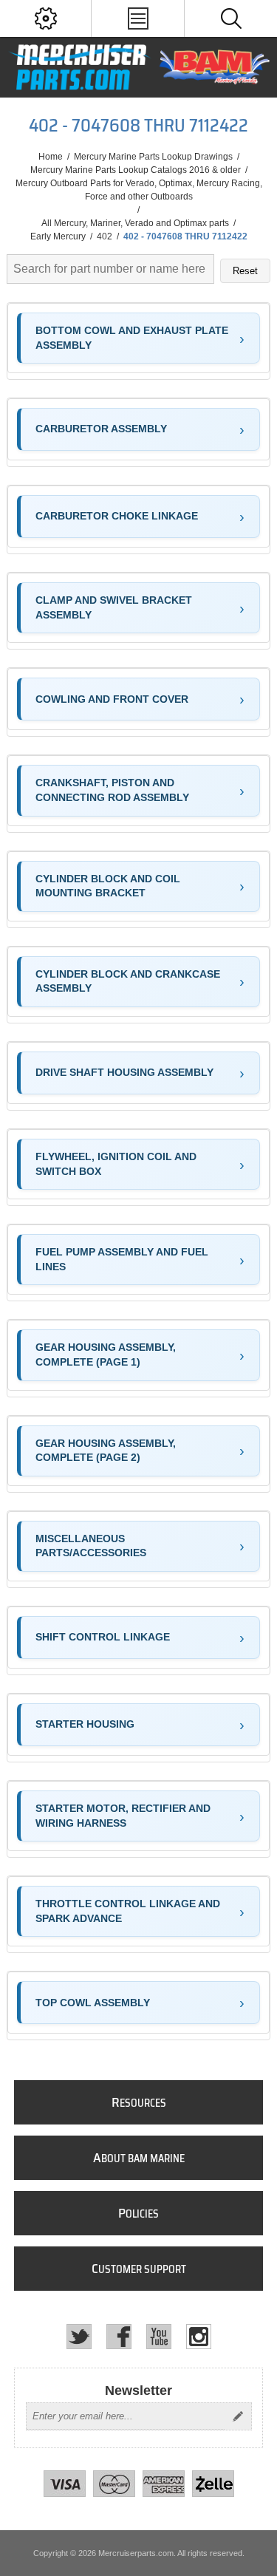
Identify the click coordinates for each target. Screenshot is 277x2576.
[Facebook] (119, 2337)
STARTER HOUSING (85, 1724)
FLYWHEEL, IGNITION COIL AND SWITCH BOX (116, 1164)
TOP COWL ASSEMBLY (93, 2003)
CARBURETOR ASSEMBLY (101, 429)
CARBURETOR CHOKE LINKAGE (117, 516)
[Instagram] (199, 2337)
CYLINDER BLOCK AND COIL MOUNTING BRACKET (108, 886)
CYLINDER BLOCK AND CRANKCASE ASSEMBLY (128, 981)
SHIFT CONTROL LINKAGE (103, 1637)
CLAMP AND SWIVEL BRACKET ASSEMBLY (114, 607)
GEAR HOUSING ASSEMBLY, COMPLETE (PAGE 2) (106, 1451)
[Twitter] (79, 2337)
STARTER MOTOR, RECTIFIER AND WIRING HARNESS (123, 1816)
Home (51, 157)
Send (238, 2416)
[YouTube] (159, 2337)
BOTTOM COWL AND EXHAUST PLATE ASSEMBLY (132, 338)
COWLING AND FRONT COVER (112, 699)
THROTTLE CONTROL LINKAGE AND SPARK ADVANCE (128, 1911)
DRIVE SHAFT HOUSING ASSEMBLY (124, 1072)
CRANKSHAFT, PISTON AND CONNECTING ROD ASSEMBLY (112, 790)
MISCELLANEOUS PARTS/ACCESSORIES (91, 1546)
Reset (245, 271)
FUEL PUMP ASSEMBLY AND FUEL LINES (122, 1259)
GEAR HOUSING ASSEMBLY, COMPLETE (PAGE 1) (106, 1355)
